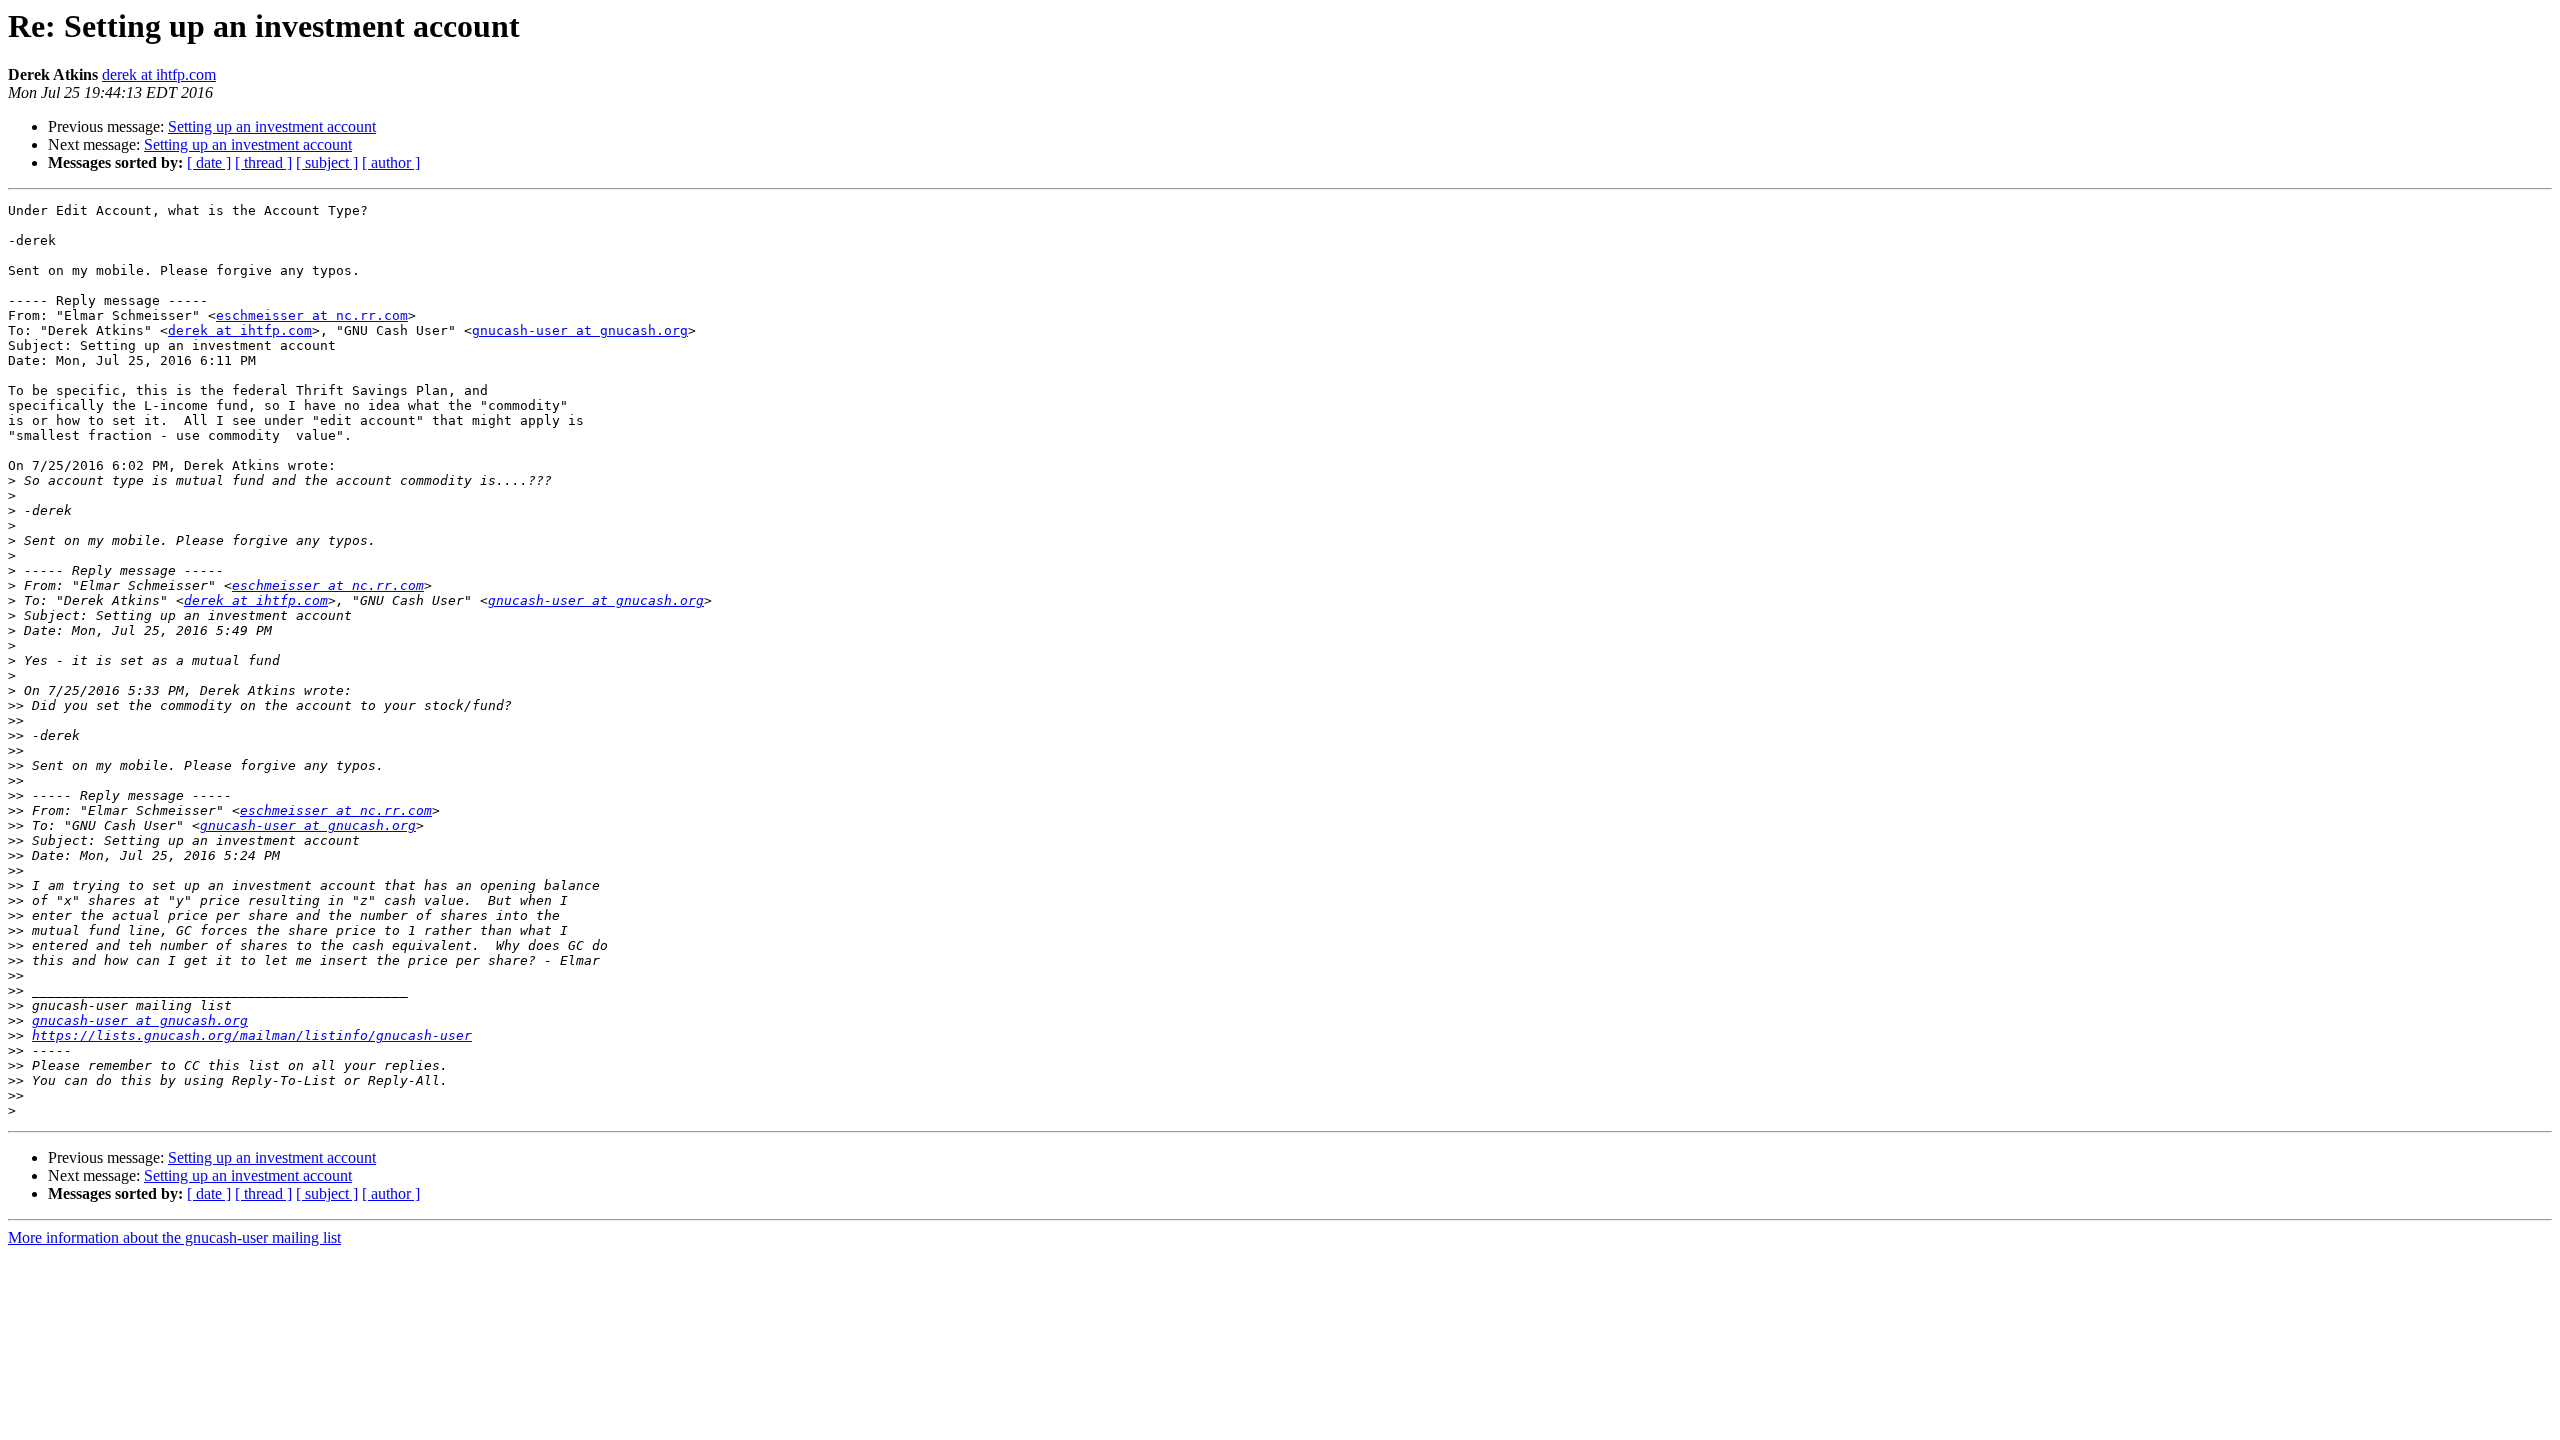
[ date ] (209, 162)
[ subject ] (327, 162)
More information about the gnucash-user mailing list (174, 1237)
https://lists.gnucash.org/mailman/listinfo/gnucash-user (252, 1035)
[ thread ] (263, 162)
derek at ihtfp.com (159, 74)
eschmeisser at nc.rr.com (312, 315)
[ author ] (391, 162)
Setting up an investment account (272, 126)
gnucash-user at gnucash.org (580, 330)
